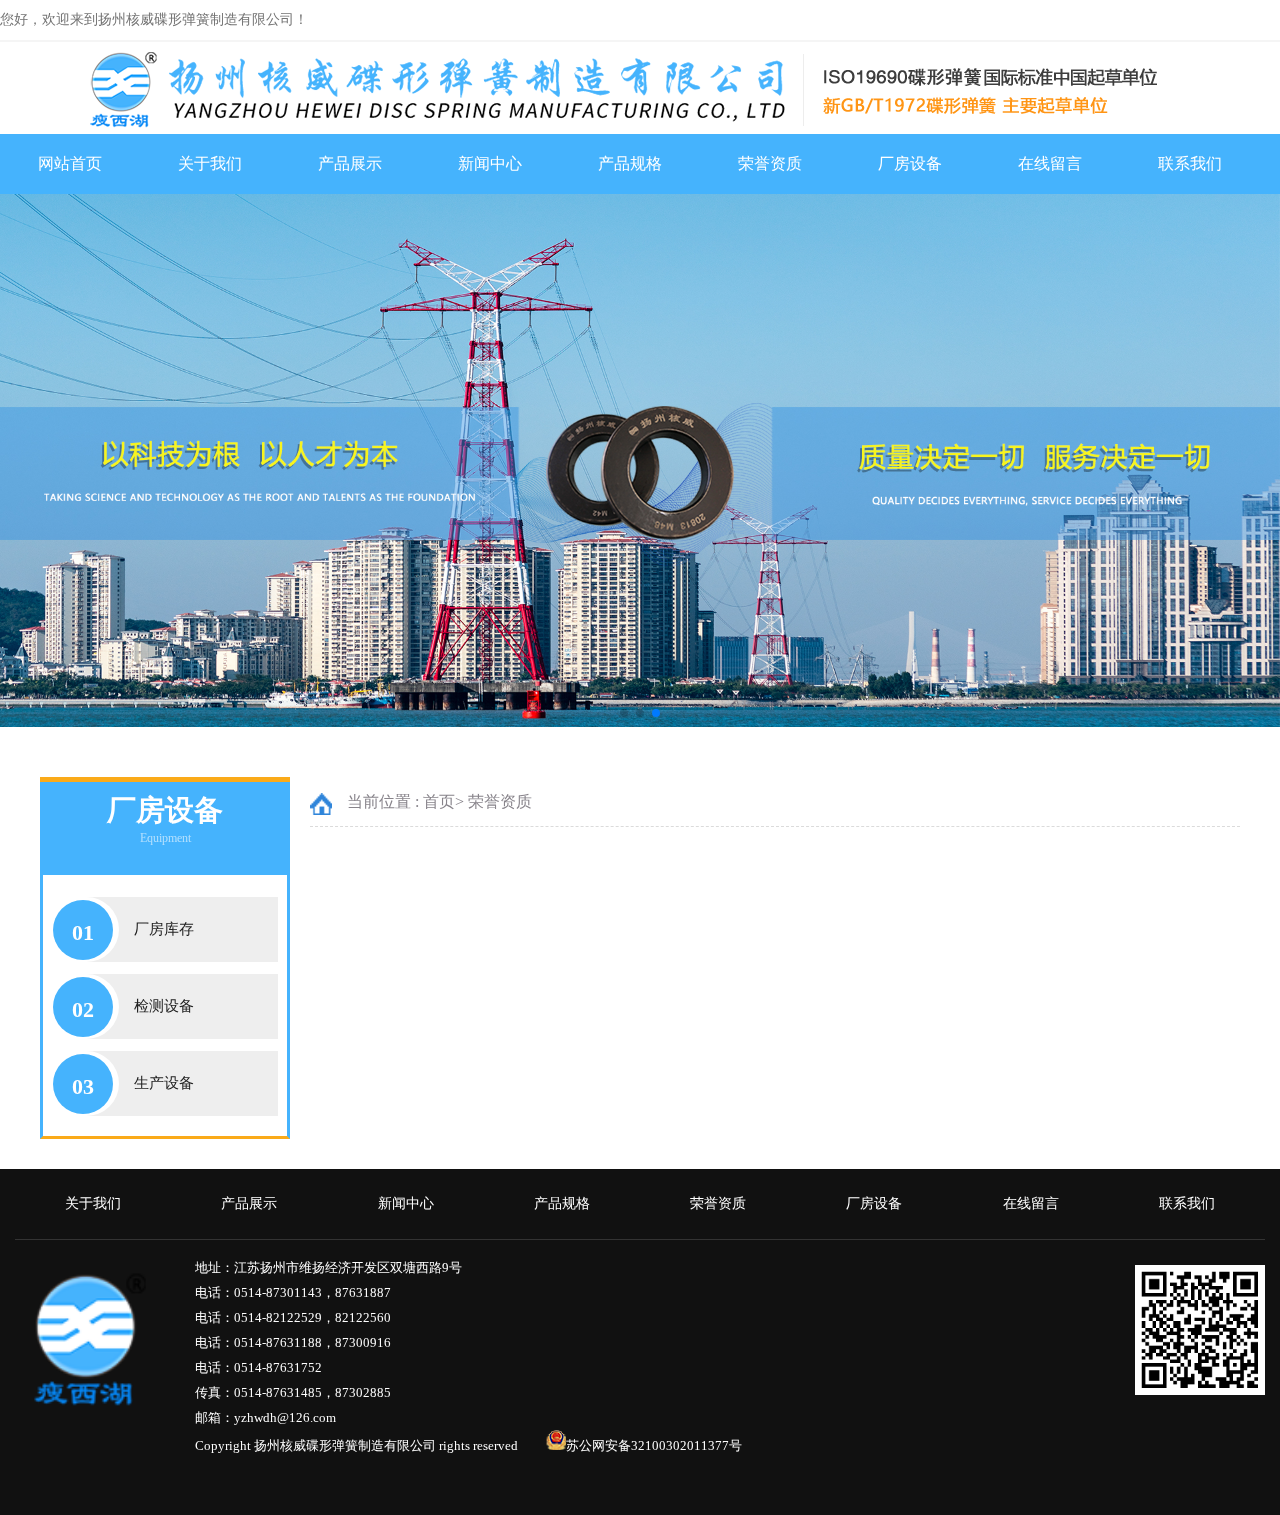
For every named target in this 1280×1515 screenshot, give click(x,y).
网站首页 (70, 163)
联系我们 (1190, 163)
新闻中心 (490, 163)
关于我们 (210, 163)
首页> (443, 801)
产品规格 (630, 163)
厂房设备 (910, 163)
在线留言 (1050, 163)
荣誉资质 (770, 163)
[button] (624, 713)
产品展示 (350, 163)
